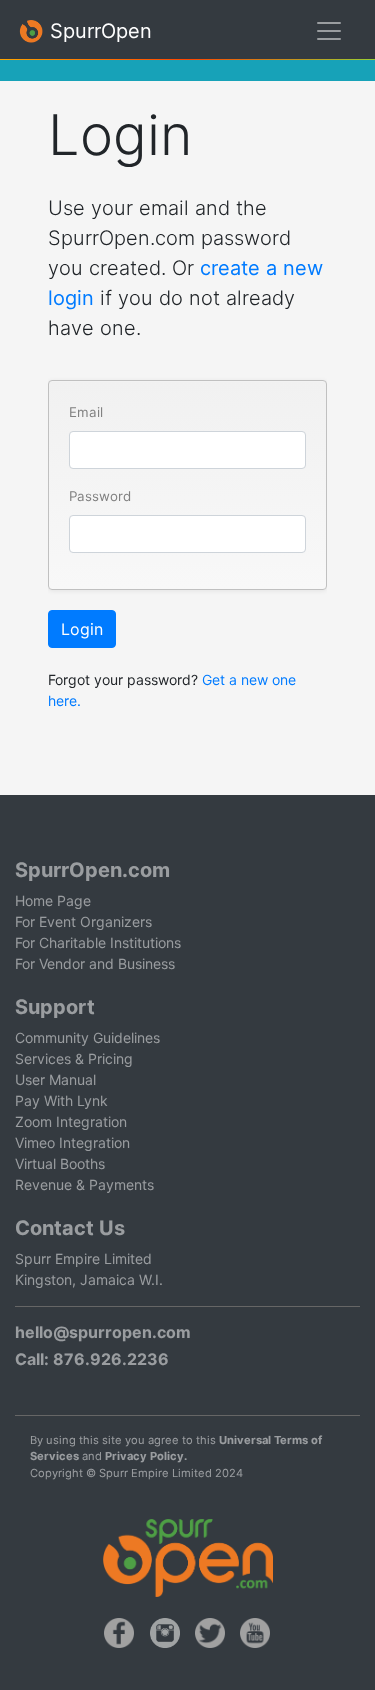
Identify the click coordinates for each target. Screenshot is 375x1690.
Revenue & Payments (84, 1184)
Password (100, 496)
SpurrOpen (98, 31)
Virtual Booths (60, 1163)
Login (82, 629)
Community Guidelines (87, 1037)
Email (86, 412)
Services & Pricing (74, 1058)
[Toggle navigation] (329, 31)
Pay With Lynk (61, 1100)
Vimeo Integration (72, 1142)
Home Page (53, 900)
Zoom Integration (71, 1121)
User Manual (55, 1079)
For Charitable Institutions (98, 942)
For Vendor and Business (95, 963)
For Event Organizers (83, 921)
